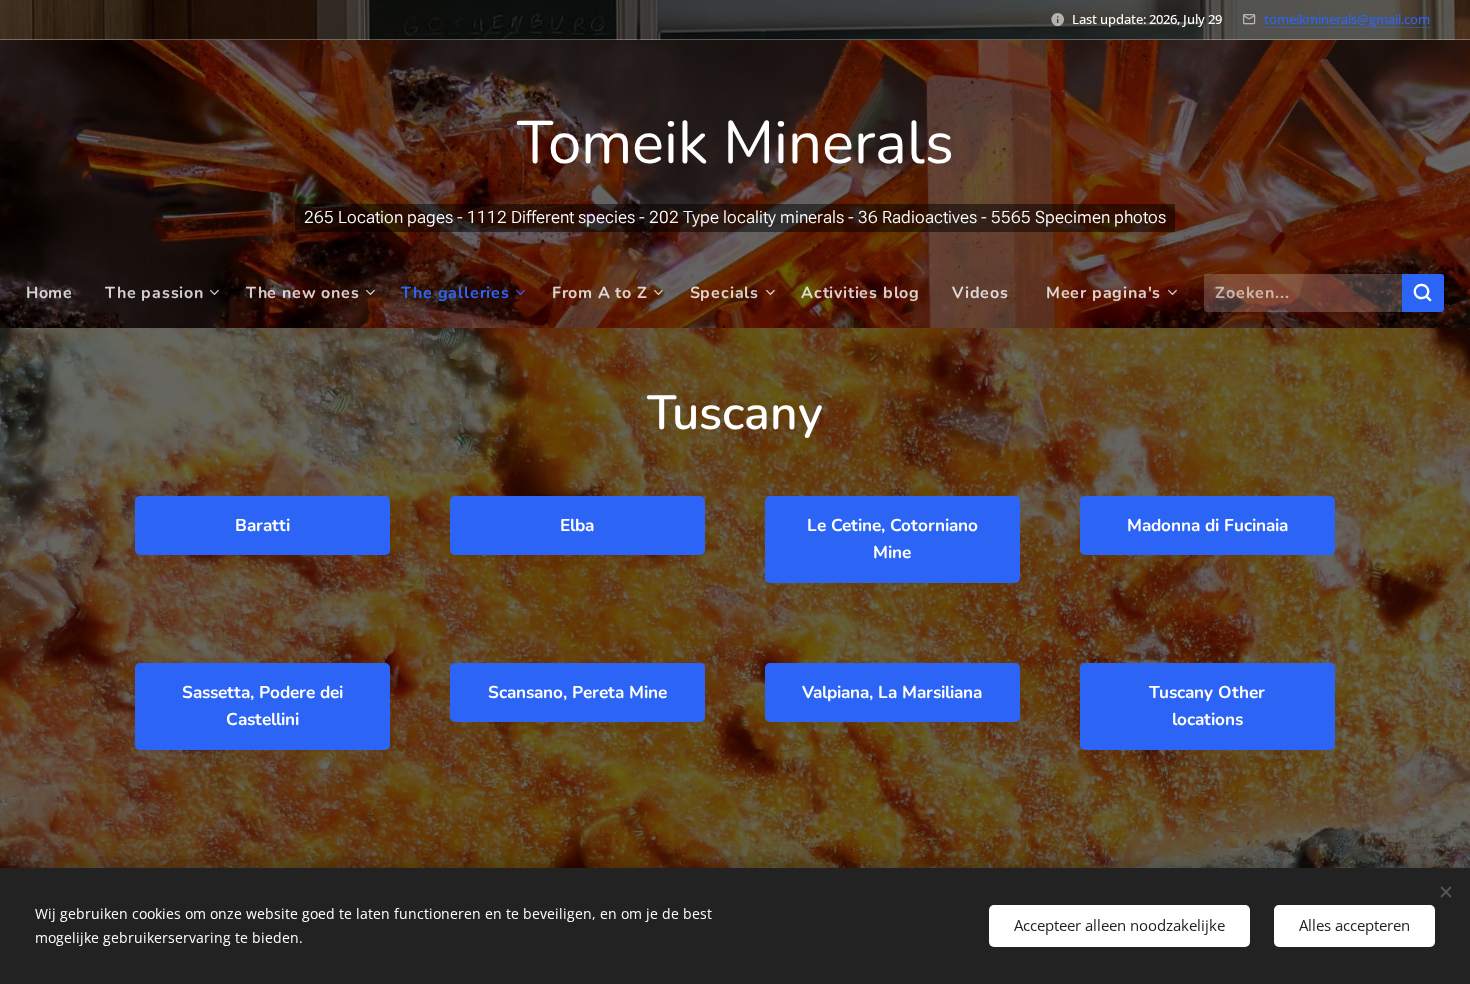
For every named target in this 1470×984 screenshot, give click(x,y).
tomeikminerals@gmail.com (1347, 19)
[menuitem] (57, 293)
